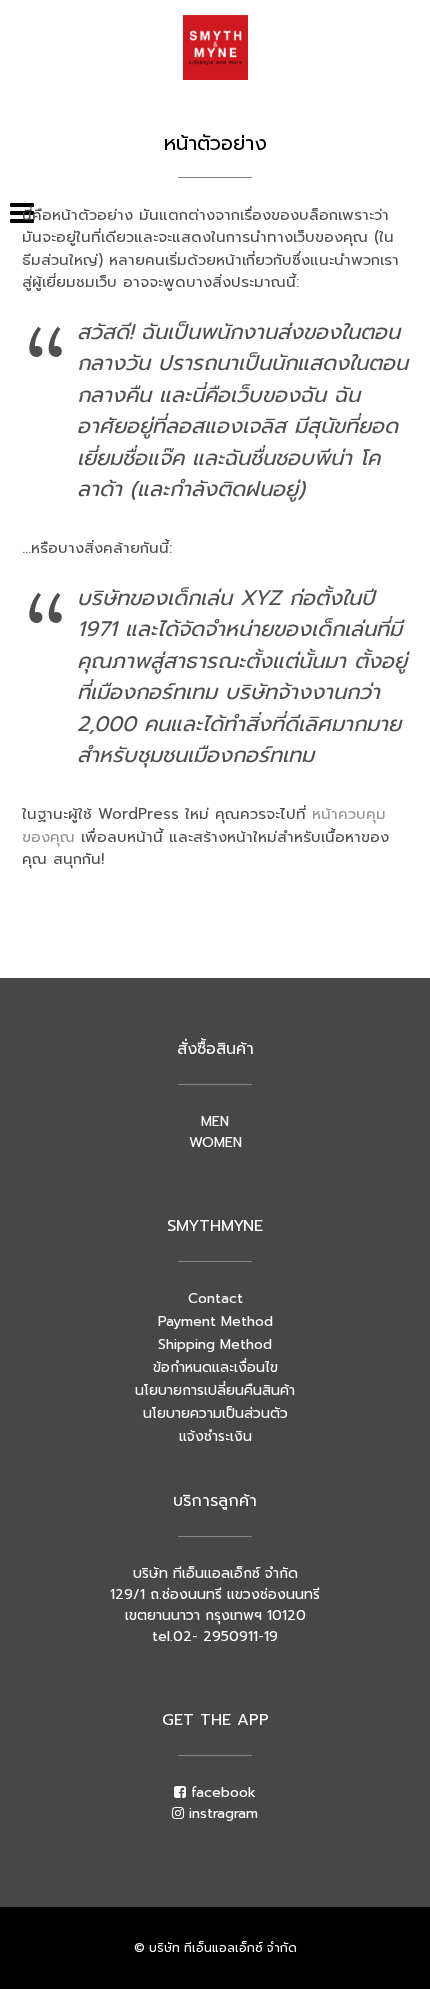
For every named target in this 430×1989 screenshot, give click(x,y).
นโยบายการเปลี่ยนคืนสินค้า (215, 1390)
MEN (215, 1121)
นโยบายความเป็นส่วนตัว (215, 1413)
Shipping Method (215, 1344)
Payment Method (215, 1321)
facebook (221, 1792)
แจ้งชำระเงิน (215, 1436)
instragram (221, 1813)
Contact (215, 1298)
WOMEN (215, 1142)
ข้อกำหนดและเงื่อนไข (215, 1367)
